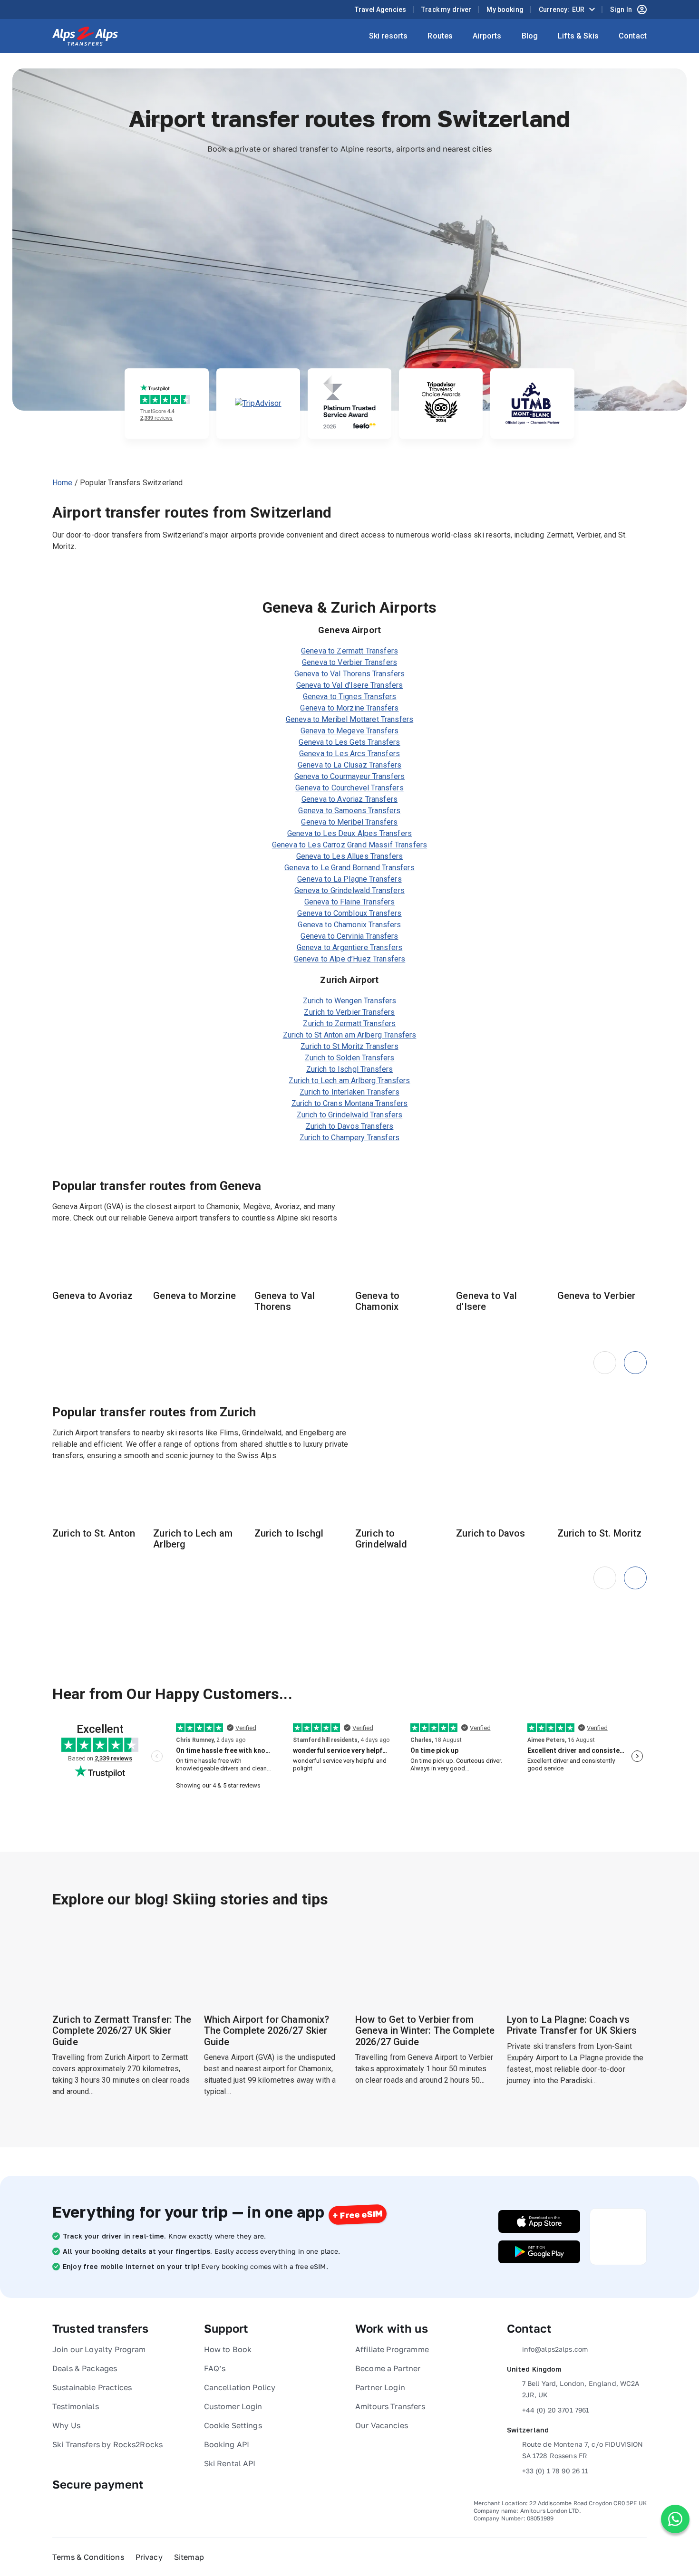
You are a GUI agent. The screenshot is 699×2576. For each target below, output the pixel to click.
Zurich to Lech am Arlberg (193, 1539)
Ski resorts (388, 36)
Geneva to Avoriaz (93, 1296)
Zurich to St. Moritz (600, 1533)
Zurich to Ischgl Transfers (350, 1069)
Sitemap (189, 2557)
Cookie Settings (233, 2425)
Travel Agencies (380, 10)
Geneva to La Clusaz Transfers (349, 765)
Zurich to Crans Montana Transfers (350, 1103)
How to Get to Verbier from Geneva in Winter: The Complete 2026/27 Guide (425, 2031)
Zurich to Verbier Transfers (349, 1012)
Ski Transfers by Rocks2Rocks (107, 2444)
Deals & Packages (85, 2368)
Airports (487, 36)
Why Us (66, 2425)
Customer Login (233, 2406)
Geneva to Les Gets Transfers (349, 742)
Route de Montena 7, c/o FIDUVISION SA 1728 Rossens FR (583, 2450)
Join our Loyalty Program (99, 2349)
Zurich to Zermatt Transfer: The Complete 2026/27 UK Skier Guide (122, 2031)
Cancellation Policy (240, 2387)
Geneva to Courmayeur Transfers (350, 776)
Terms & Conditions (88, 2557)
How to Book (228, 2349)
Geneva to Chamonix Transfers (349, 925)
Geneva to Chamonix (377, 1301)
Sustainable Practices (92, 2387)
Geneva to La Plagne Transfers (349, 879)
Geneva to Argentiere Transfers (350, 947)
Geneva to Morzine (194, 1296)
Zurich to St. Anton (94, 1533)
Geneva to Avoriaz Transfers (349, 799)
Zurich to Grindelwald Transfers (350, 1115)
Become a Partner (388, 2368)
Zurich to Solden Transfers (350, 1058)
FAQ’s (215, 2368)
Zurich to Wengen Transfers (350, 1001)
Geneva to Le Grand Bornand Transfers (349, 868)
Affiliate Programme (392, 2349)
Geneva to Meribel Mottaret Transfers (349, 719)
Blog (530, 36)
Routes (440, 36)
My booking (505, 10)
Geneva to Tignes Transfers (350, 697)
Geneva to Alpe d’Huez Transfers (350, 959)
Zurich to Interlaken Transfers (349, 1092)
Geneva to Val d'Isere (486, 1301)
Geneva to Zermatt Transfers (349, 651)
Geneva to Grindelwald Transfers (349, 890)
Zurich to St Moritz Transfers (349, 1046)
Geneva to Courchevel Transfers (349, 788)
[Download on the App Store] (539, 2221)
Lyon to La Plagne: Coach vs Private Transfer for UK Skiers (572, 2025)
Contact (633, 36)
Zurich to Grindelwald (381, 1539)
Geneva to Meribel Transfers (349, 822)
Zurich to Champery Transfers (349, 1138)
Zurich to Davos (490, 1533)
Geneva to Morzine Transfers (349, 708)
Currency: (562, 10)
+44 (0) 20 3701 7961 (556, 2410)
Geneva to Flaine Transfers (350, 902)
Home (63, 483)
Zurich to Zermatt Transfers (349, 1024)
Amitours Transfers (390, 2406)
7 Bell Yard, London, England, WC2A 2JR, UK (581, 2389)
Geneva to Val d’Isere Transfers (350, 685)
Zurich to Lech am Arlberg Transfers (349, 1081)
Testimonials (76, 2406)
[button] (635, 1363)
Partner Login (380, 2387)
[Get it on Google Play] (539, 2252)
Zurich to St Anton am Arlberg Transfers (350, 1035)
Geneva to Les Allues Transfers (350, 856)
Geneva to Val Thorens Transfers (350, 674)
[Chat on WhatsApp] (675, 2519)
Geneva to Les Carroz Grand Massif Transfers (349, 845)
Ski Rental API (230, 2463)
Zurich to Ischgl (289, 1533)
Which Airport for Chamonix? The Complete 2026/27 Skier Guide (267, 2031)
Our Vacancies (382, 2425)
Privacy (149, 2557)
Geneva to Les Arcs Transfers (349, 754)
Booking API (227, 2444)
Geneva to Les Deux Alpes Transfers (349, 833)
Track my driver (446, 10)
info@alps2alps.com (555, 2349)
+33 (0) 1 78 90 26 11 (555, 2471)
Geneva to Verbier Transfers (349, 662)
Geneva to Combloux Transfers (349, 913)
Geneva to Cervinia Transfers (349, 936)
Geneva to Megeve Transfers (350, 731)
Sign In (621, 10)
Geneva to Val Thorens (285, 1301)
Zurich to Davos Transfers (350, 1126)
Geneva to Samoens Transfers (349, 811)
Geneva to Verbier (597, 1296)
